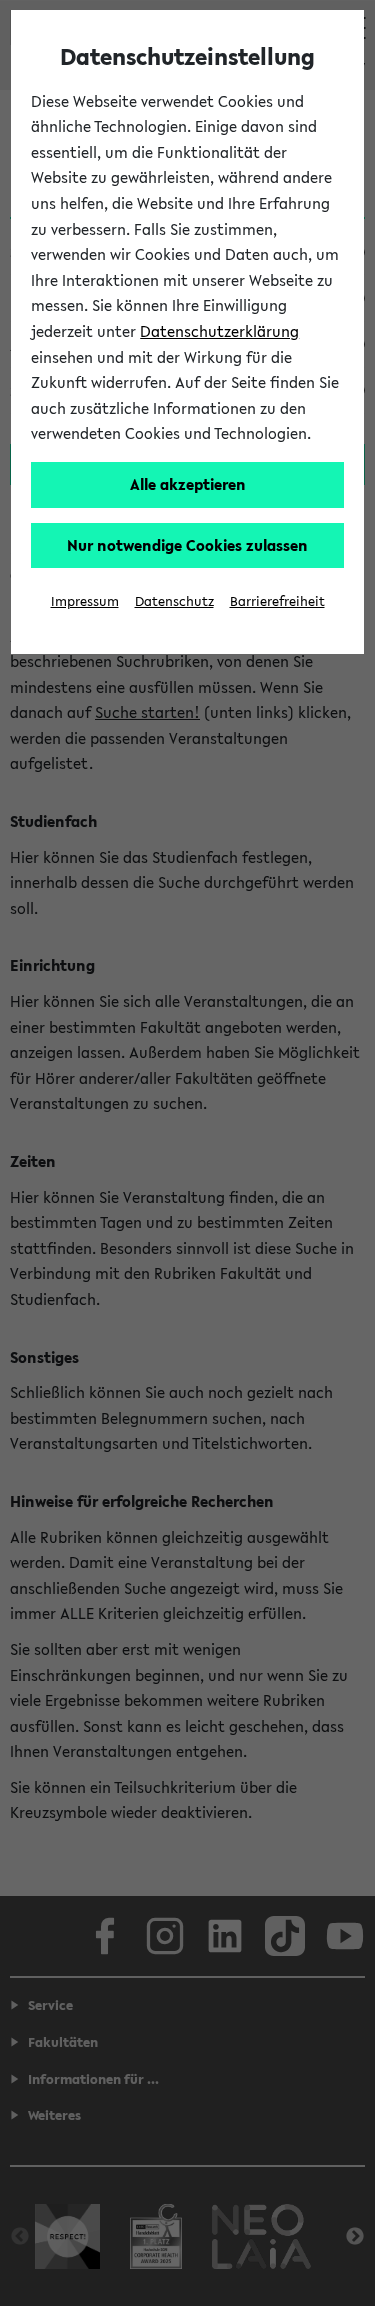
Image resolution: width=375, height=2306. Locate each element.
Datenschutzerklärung (219, 331)
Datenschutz (174, 601)
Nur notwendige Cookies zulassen (187, 545)
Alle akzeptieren (188, 484)
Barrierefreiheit (277, 601)
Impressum (85, 601)
